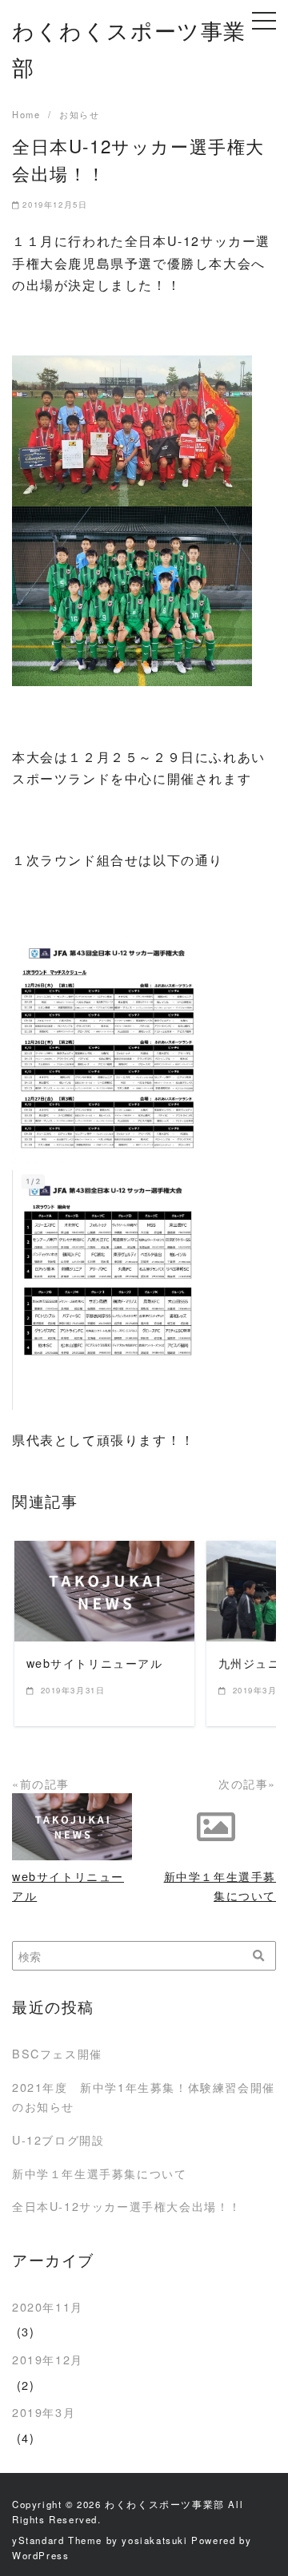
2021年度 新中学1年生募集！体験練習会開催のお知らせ (144, 2096)
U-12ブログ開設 (58, 2139)
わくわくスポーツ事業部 (165, 2504)
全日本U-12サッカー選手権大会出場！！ (127, 2206)
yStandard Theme (57, 2540)
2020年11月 (48, 2306)
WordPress (40, 2555)
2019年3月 (44, 2412)
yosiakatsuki (154, 2540)
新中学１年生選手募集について (99, 2173)
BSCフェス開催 (57, 2053)
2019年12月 (48, 2359)
